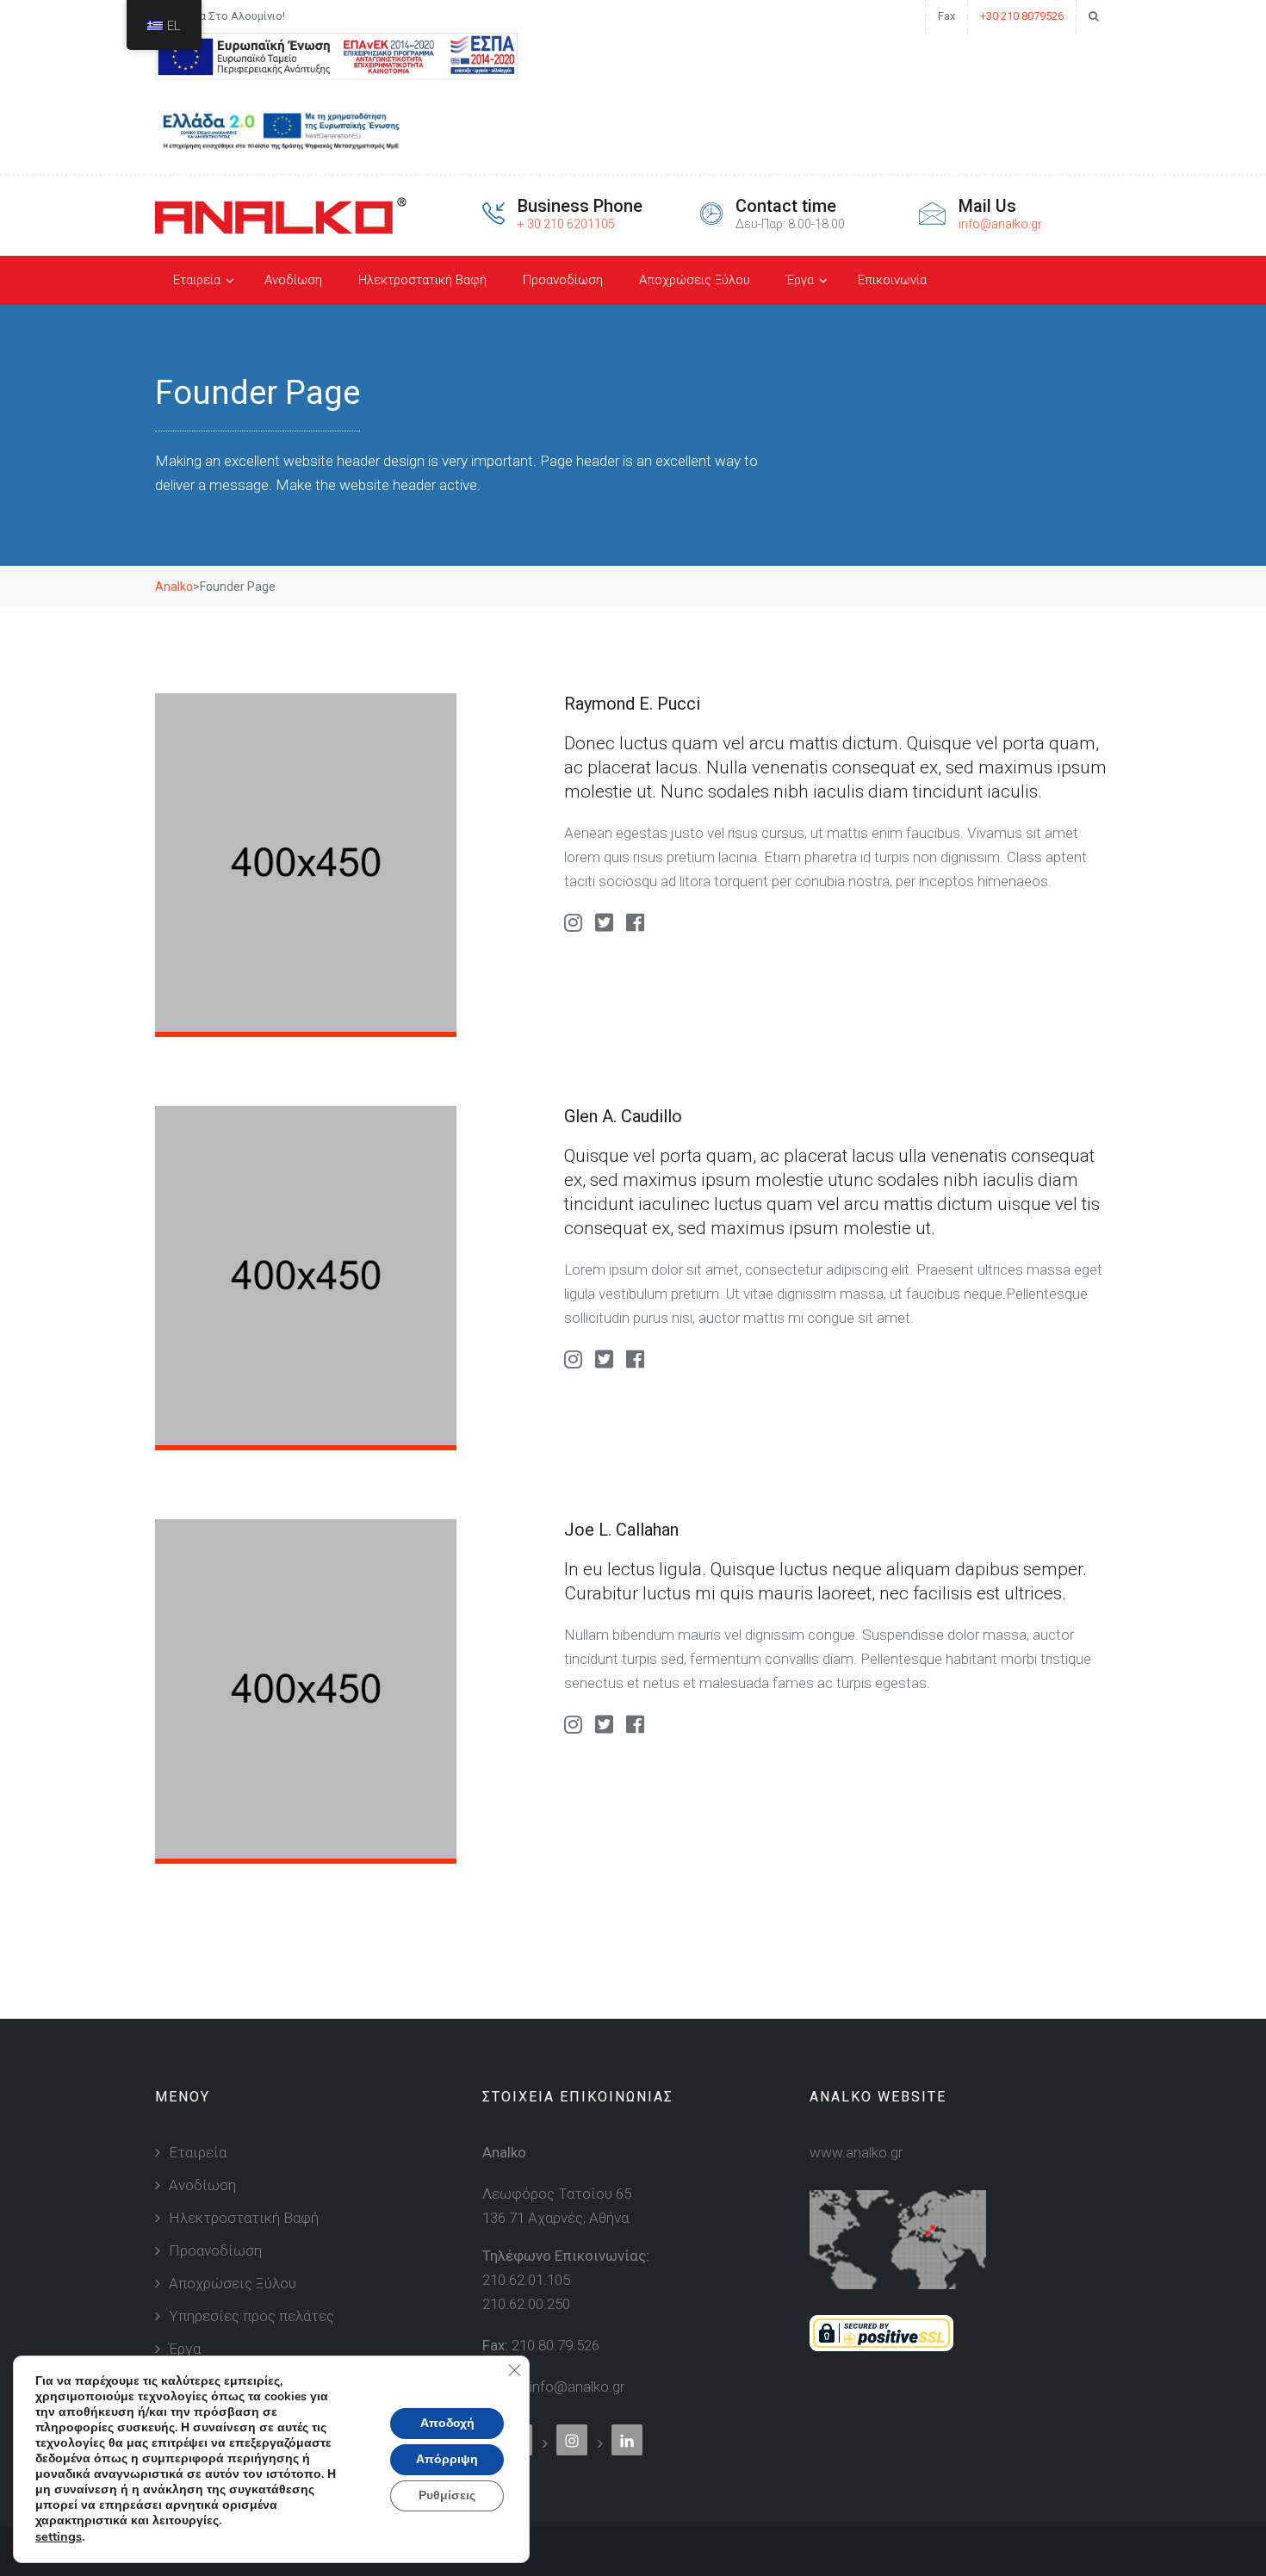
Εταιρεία (197, 280)
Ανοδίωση (293, 280)
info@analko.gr (1000, 224)
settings (59, 2536)
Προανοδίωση (563, 280)
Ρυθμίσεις (447, 2495)
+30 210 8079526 (1022, 16)
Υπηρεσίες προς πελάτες (251, 2316)
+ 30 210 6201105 (566, 224)
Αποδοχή (447, 2423)
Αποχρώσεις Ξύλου (695, 280)
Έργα (800, 280)
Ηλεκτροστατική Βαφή (422, 280)
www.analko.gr (856, 2152)
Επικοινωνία (892, 280)
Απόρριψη (447, 2459)
